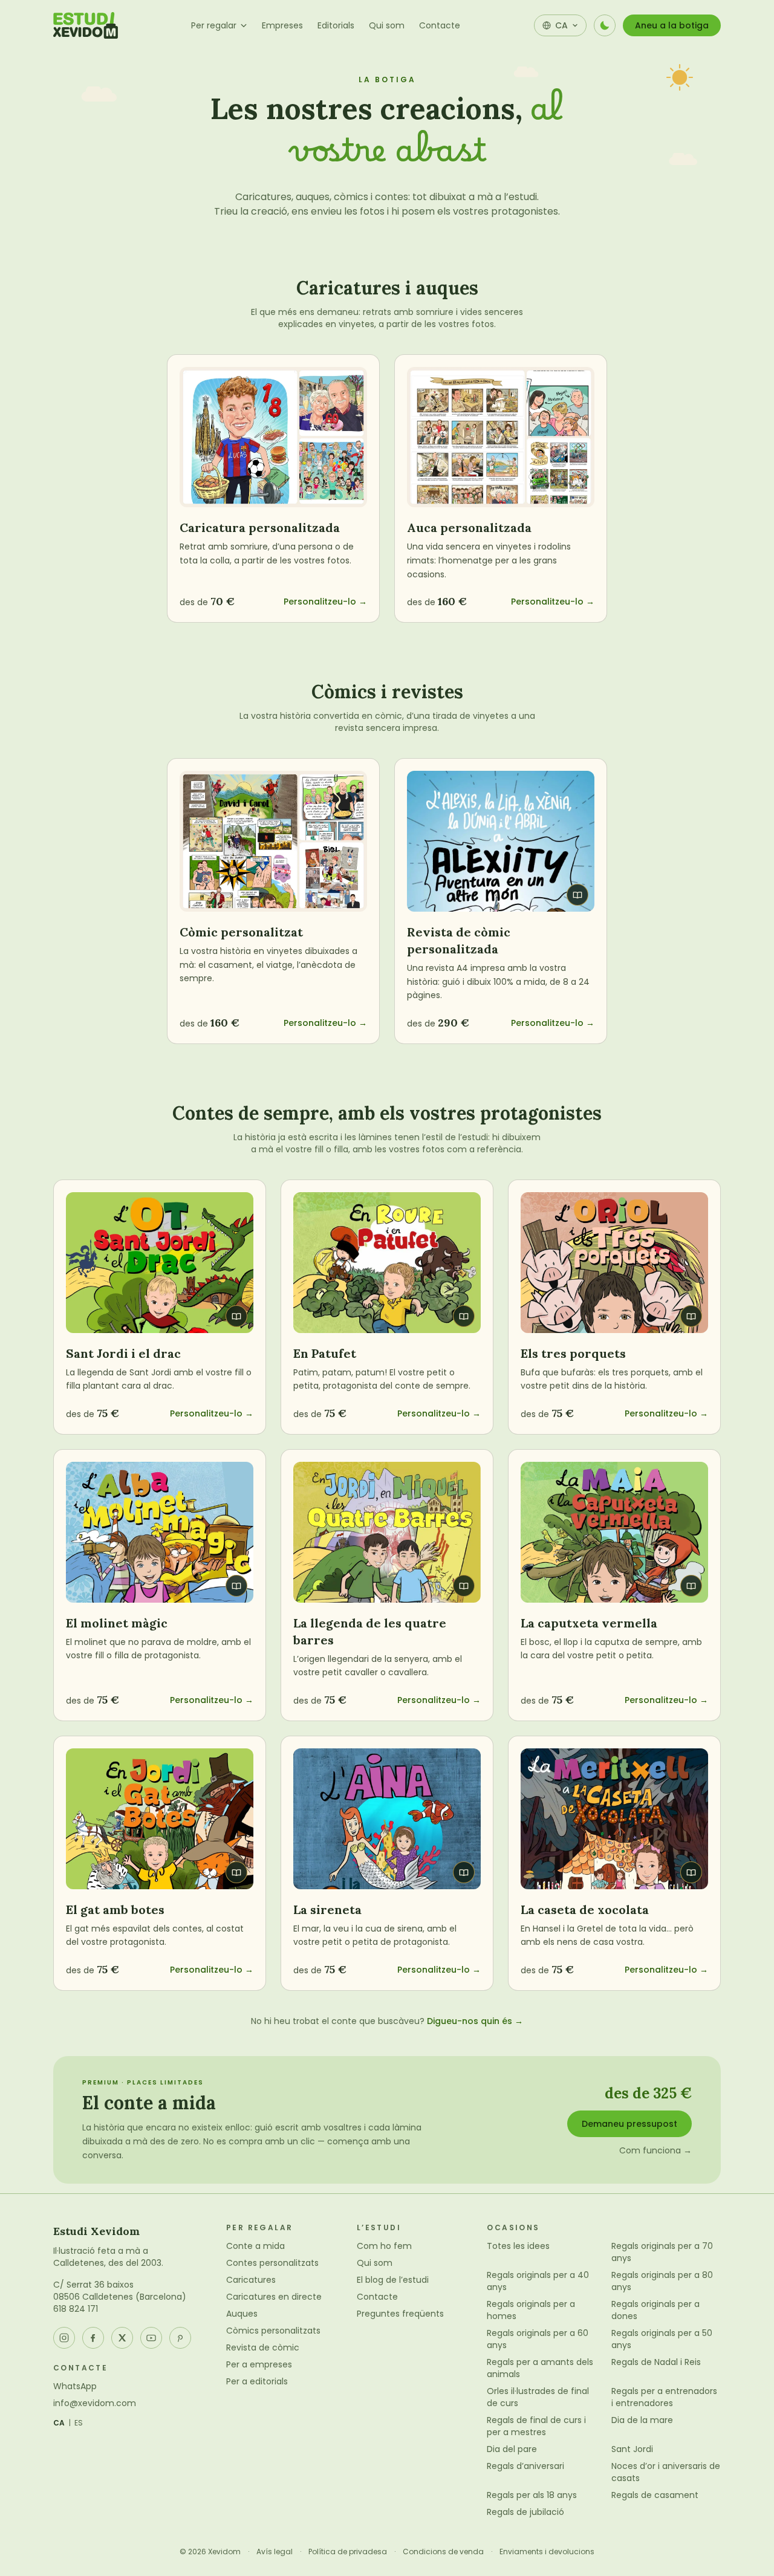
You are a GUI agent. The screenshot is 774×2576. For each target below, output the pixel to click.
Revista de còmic (263, 2347)
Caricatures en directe (274, 2297)
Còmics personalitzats (273, 2331)
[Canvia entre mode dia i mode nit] (605, 25)
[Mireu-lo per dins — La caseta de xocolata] (614, 1819)
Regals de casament (655, 2495)
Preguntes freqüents (400, 2314)
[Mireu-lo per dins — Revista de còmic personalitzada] (501, 841)
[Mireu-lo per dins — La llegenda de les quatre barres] (387, 1532)
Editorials (336, 25)
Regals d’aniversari (525, 2466)
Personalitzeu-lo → (325, 602)
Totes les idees (518, 2246)
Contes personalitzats (272, 2263)
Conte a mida (255, 2246)
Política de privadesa (348, 2552)
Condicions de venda (443, 2552)
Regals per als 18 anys (532, 2495)
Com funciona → (655, 2150)
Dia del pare (512, 2449)
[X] (122, 2338)
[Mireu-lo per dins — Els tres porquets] (614, 1263)
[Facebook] (93, 2338)
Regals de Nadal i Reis (656, 2362)
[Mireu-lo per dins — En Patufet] (387, 1263)
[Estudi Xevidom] (86, 25)
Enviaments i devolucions (547, 2552)
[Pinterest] (180, 2338)
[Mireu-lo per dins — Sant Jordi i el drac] (160, 1263)
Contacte (440, 25)
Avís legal (275, 2552)
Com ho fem (384, 2246)
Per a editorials (257, 2381)
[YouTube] (151, 2338)
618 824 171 (76, 2309)
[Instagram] (64, 2338)
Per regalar (214, 25)
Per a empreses (259, 2364)
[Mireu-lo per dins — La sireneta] (387, 1819)
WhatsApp (75, 2386)
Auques (242, 2314)
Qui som (387, 25)
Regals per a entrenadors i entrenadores (664, 2397)
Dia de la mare (642, 2420)
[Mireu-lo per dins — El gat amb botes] (160, 1819)
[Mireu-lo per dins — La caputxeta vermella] (614, 1532)
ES (79, 2423)
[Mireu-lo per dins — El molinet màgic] (160, 1532)
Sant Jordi (632, 2449)
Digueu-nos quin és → (475, 2021)
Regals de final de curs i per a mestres (536, 2426)
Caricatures (251, 2280)
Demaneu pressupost (629, 2124)
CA (59, 2423)
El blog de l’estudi (393, 2280)
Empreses (282, 25)
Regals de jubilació (525, 2512)
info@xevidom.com (95, 2403)
